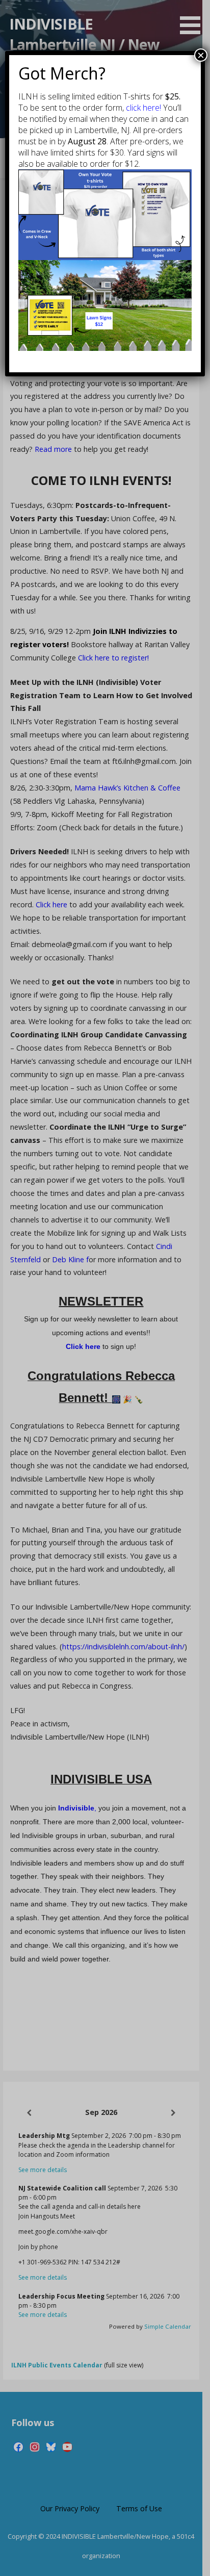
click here (143, 108)
